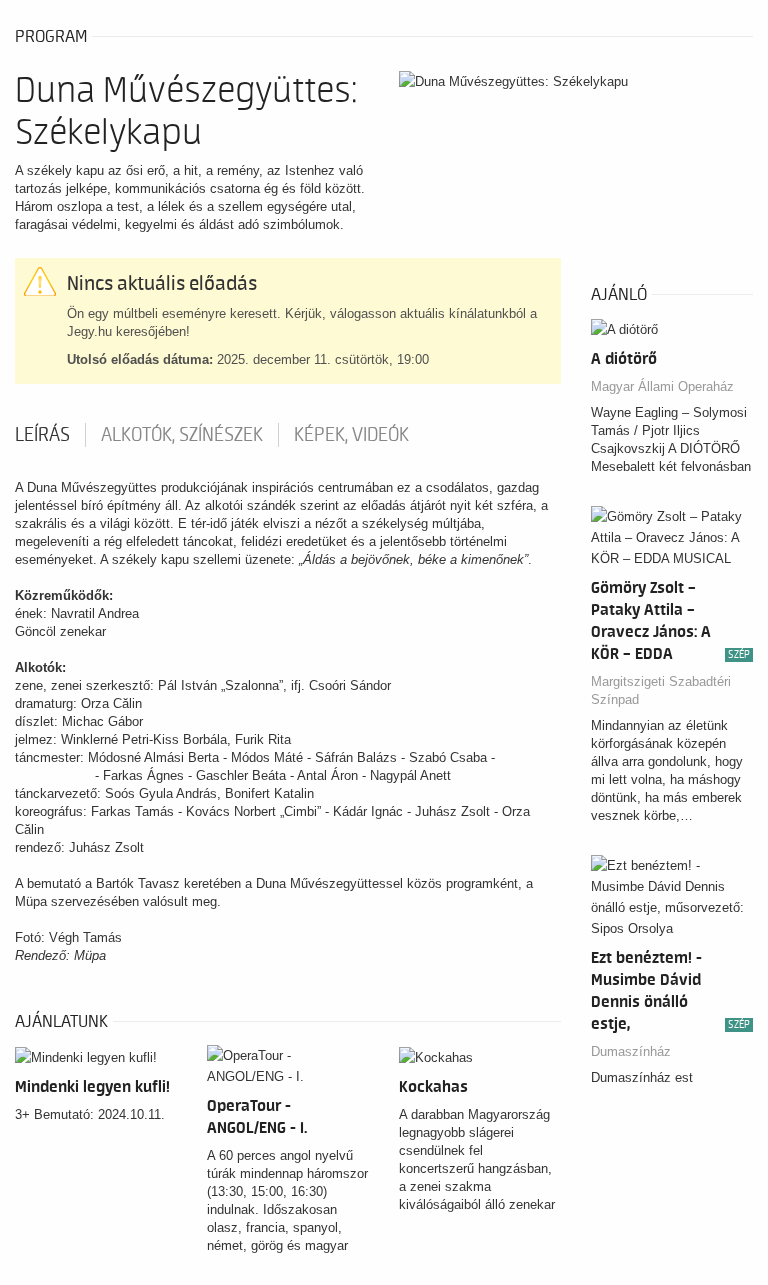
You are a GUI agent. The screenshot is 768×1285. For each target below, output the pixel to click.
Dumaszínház (631, 1051)
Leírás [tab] (42, 435)
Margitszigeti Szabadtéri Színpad (661, 690)
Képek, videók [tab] (351, 435)
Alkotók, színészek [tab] (182, 435)
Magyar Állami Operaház (662, 386)
